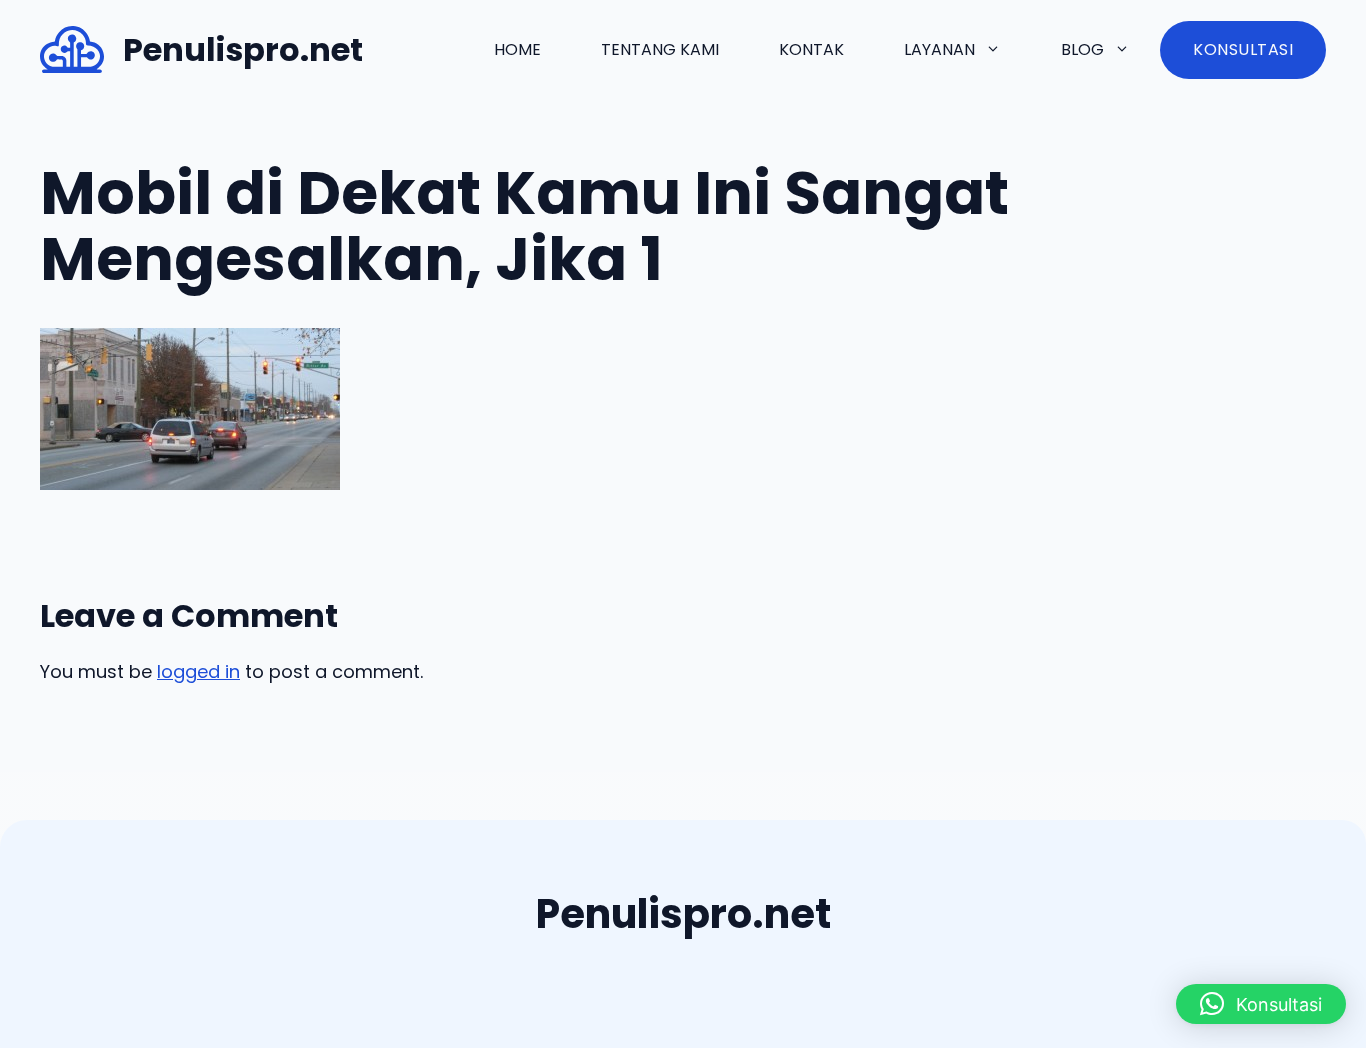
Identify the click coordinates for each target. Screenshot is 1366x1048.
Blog (1082, 49)
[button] (1261, 1004)
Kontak (811, 49)
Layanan (939, 49)
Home (517, 49)
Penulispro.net (243, 49)
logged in (198, 671)
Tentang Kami (660, 49)
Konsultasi (1243, 49)
